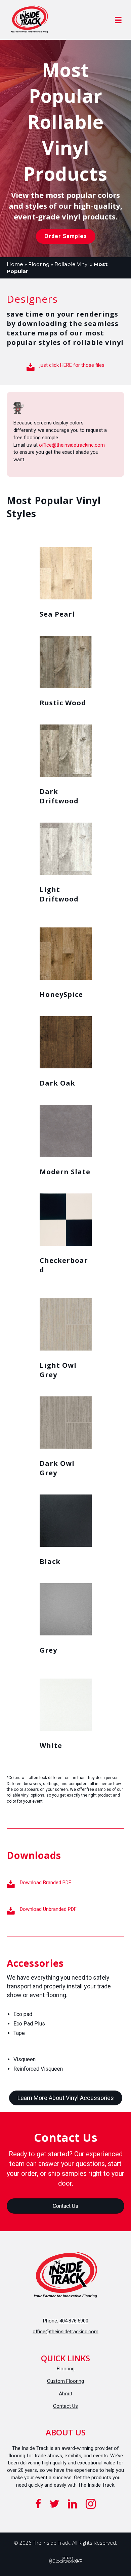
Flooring (39, 264)
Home (15, 264)
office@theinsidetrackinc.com (72, 445)
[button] (66, 236)
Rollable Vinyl (72, 264)
